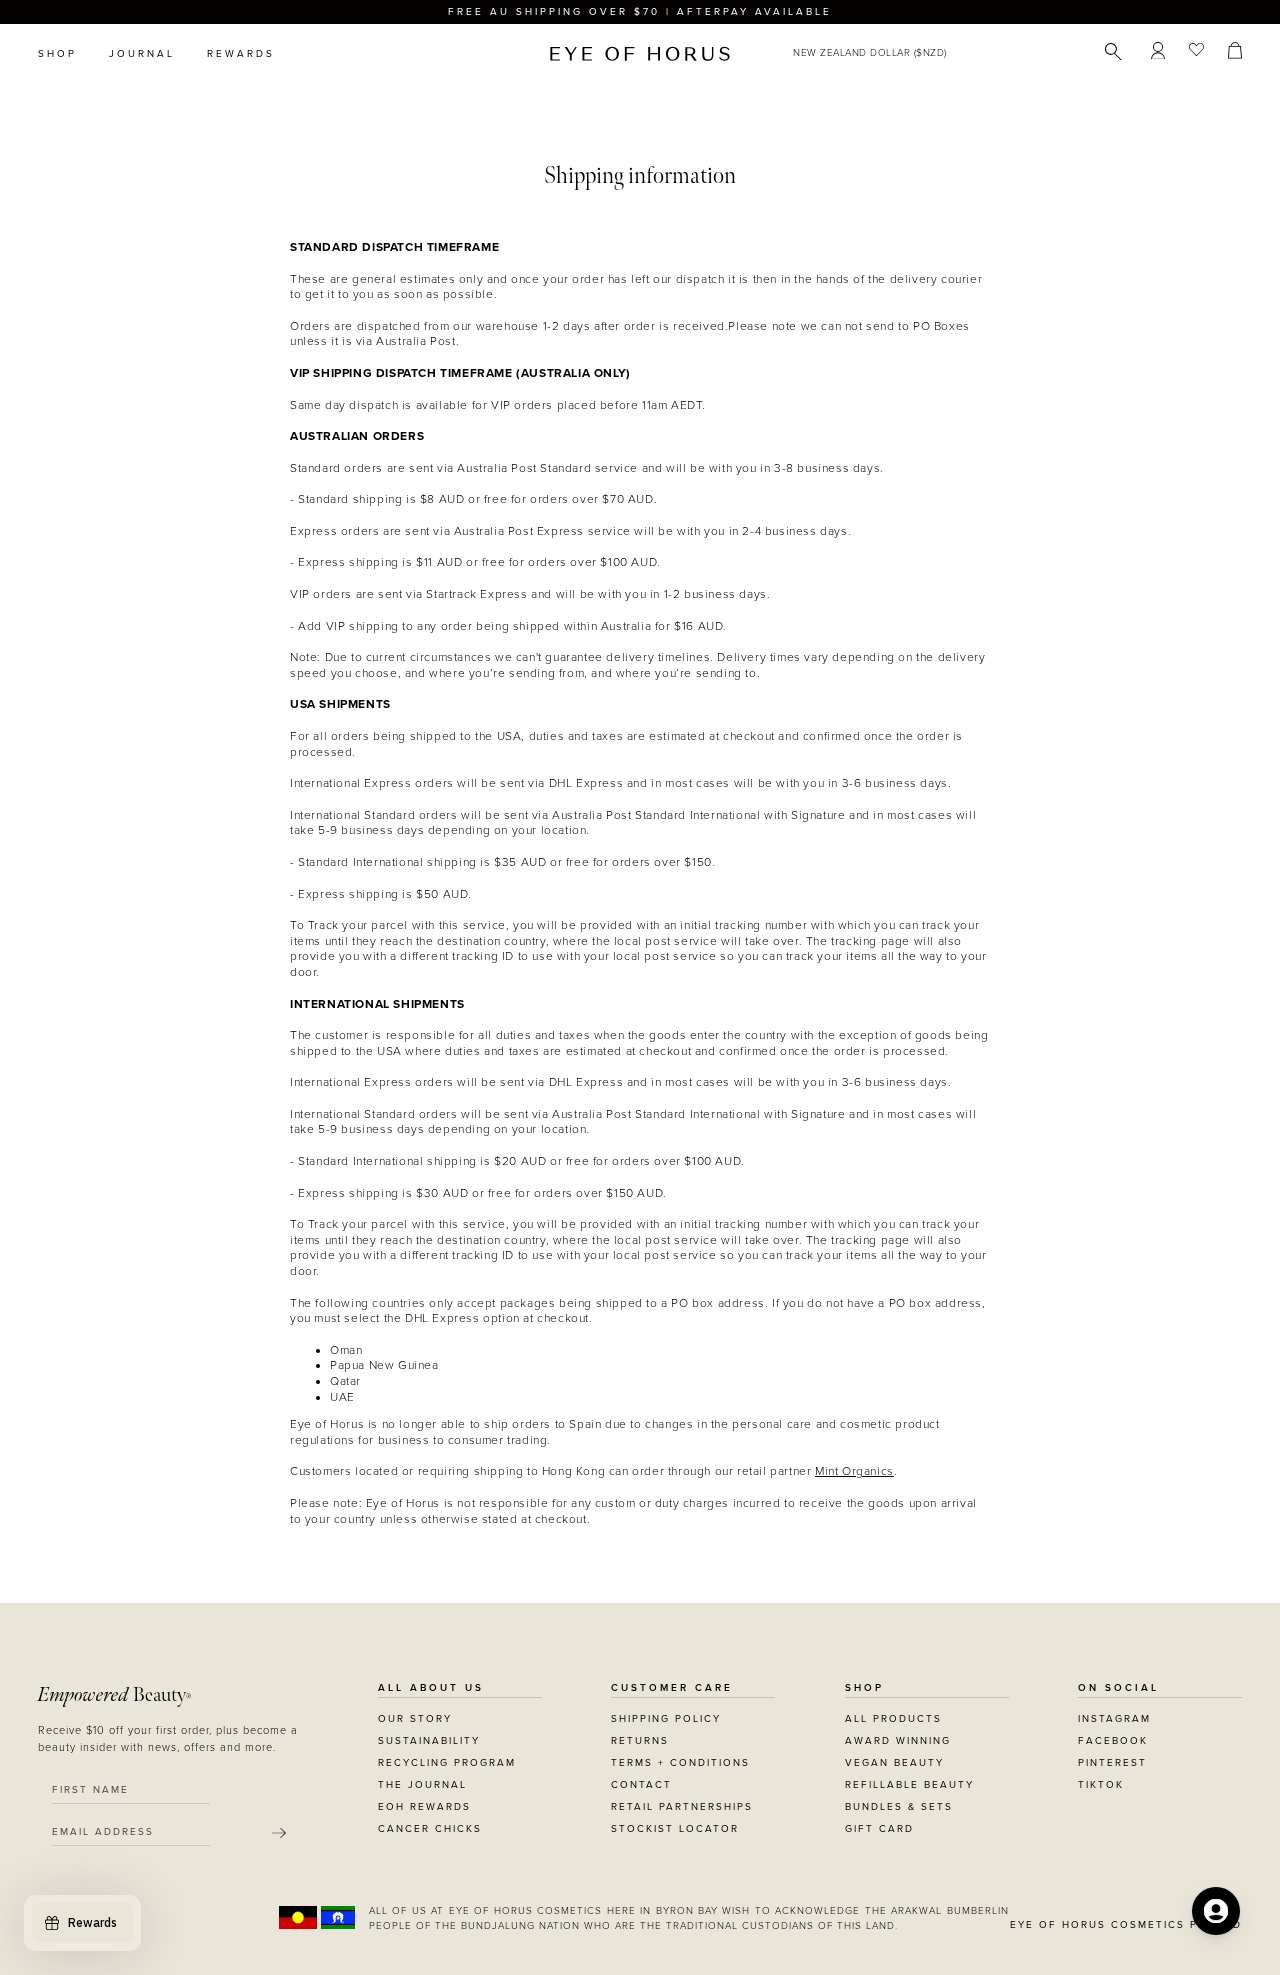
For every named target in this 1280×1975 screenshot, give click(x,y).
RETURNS (640, 1741)
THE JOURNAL (422, 1785)
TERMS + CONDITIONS (680, 1763)
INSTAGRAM (1114, 1719)
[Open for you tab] (1216, 1911)
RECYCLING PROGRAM (447, 1763)
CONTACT (641, 1785)
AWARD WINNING (898, 1741)
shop (57, 54)
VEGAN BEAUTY (894, 1763)
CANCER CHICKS (430, 1829)
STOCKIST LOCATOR (675, 1829)
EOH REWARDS (424, 1807)
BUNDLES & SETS (899, 1807)
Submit (279, 1833)
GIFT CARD (879, 1829)
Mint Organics (854, 1471)
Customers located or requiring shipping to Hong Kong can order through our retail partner (552, 1471)
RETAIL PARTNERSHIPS (682, 1807)
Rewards (241, 54)
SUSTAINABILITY (429, 1741)
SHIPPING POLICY (666, 1719)
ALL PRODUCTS (893, 1719)
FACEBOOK (1113, 1741)
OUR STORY (415, 1719)
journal (142, 54)
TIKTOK (1101, 1785)
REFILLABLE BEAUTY (909, 1785)
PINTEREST (1112, 1763)
